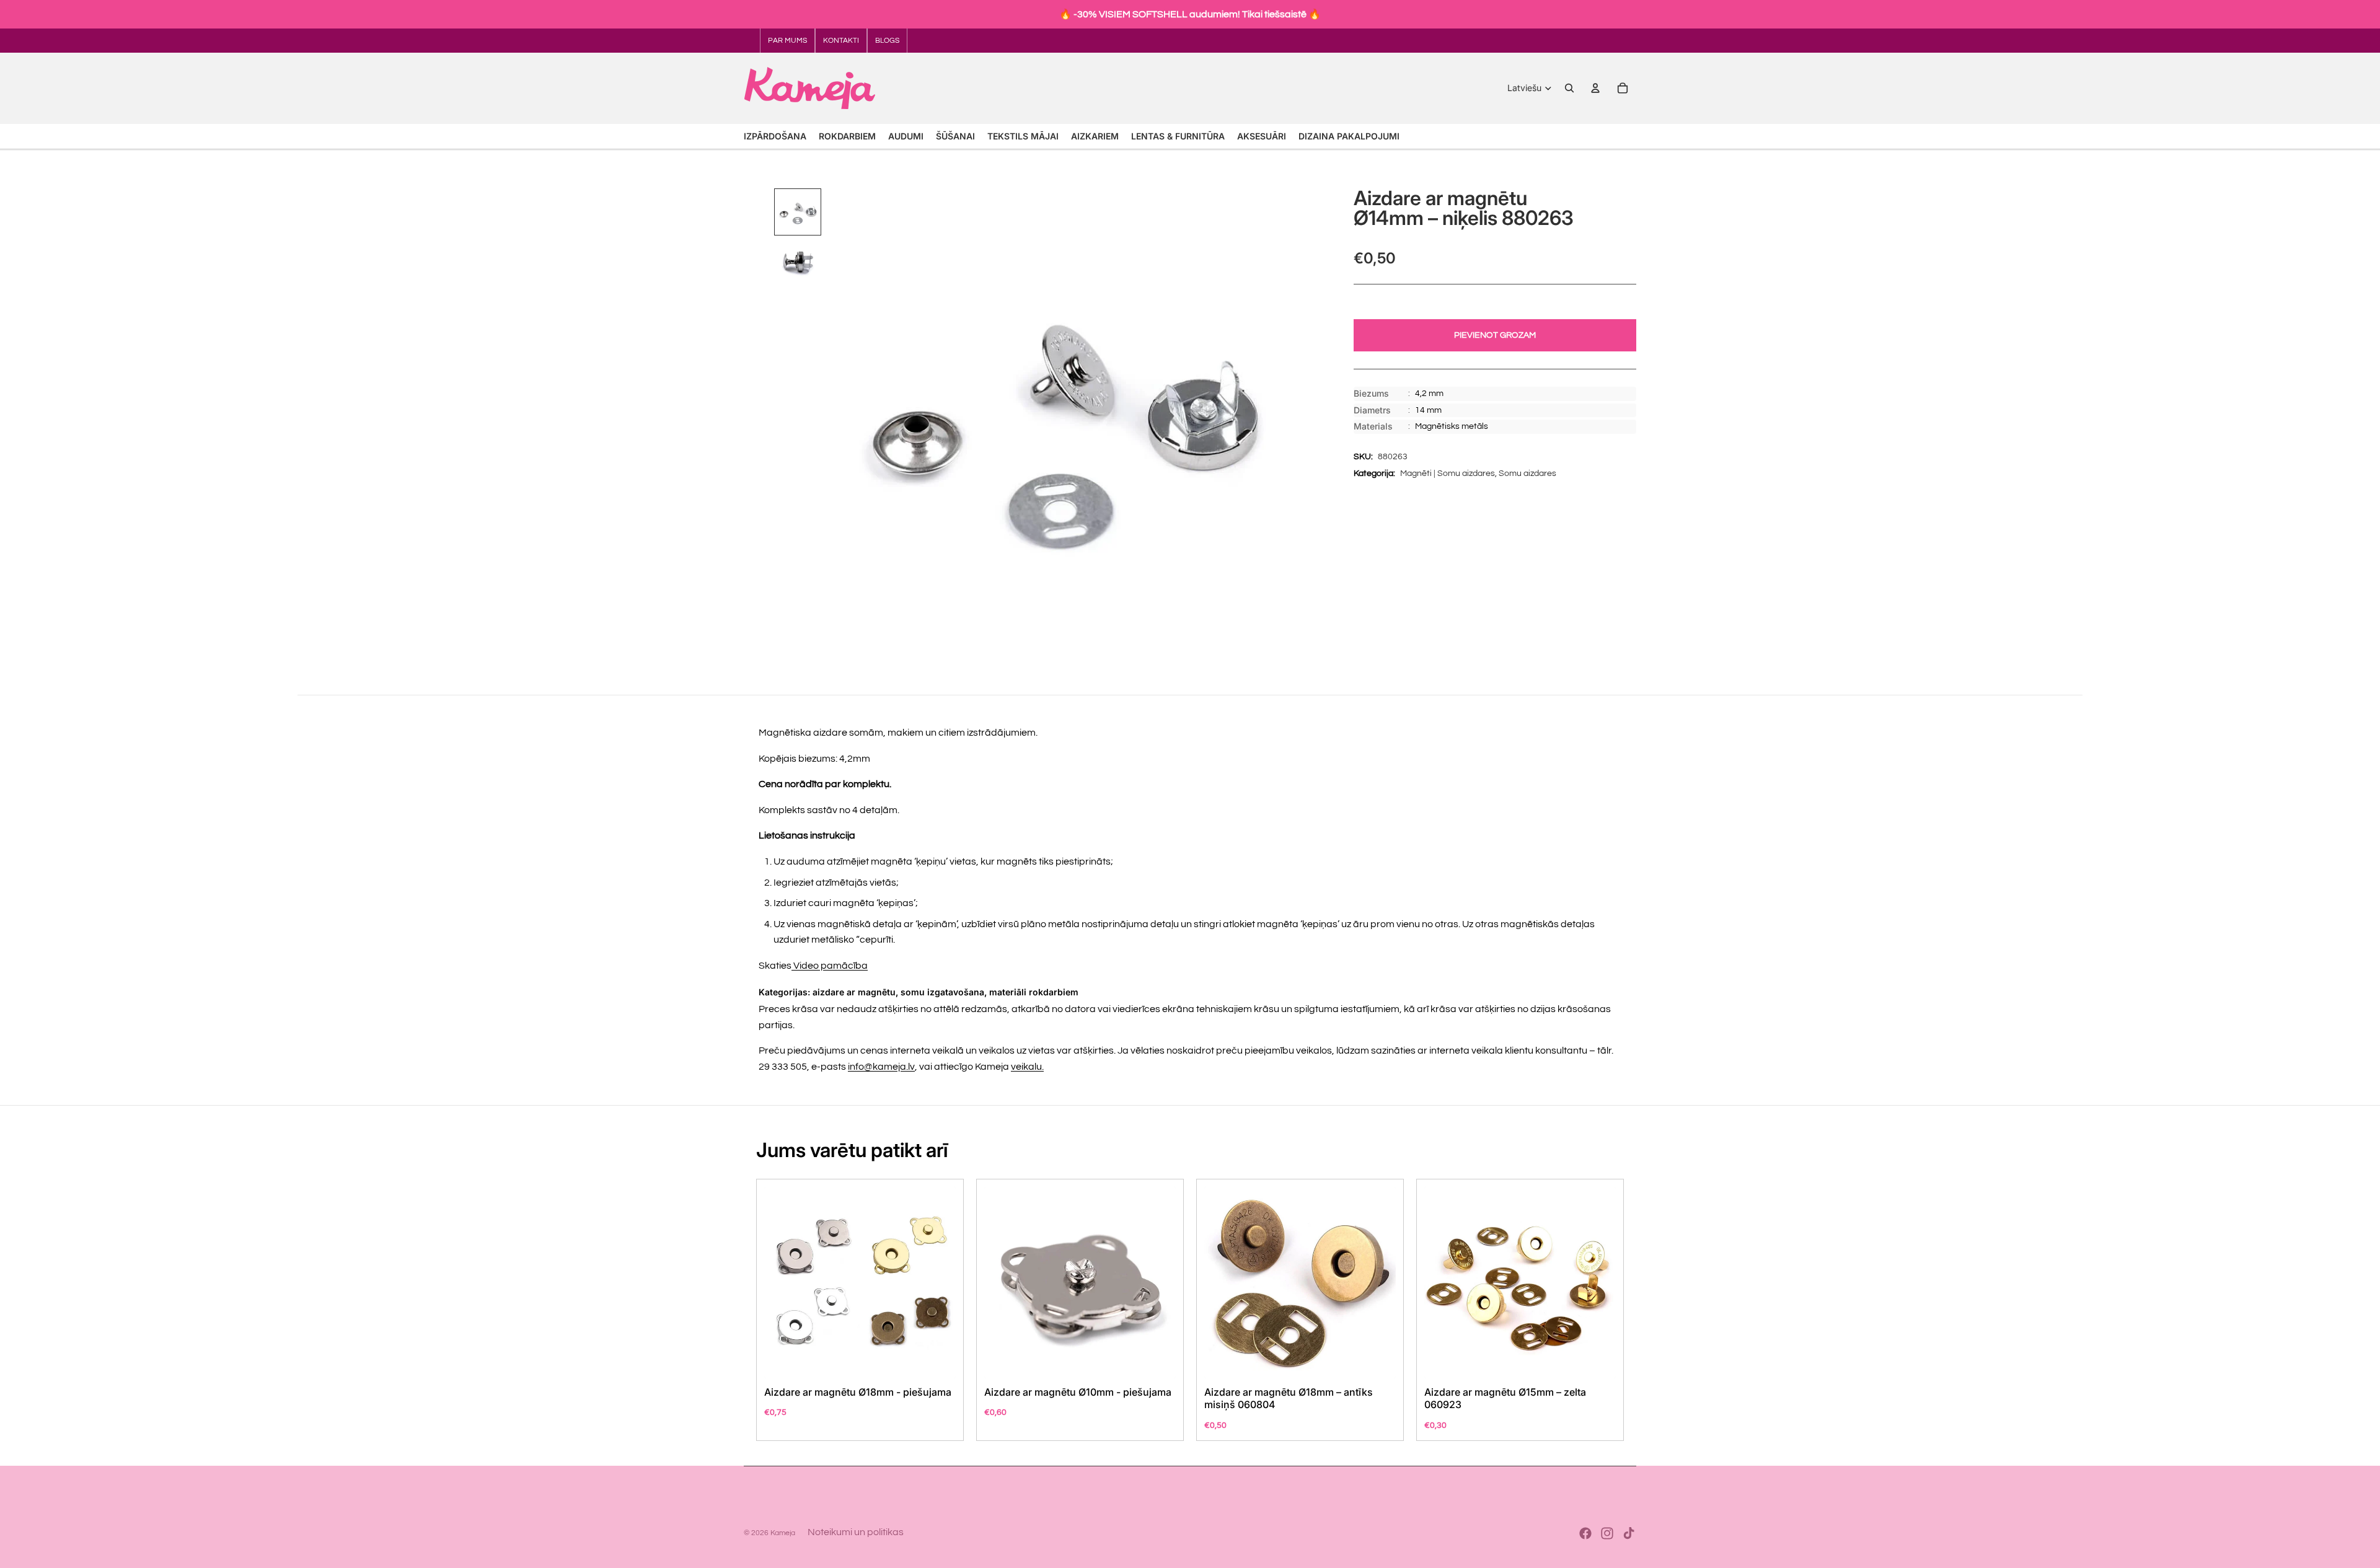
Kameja (783, 1533)
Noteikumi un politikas (856, 1532)
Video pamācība (830, 966)
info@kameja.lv (881, 1067)
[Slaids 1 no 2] (798, 212)
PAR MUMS (787, 41)
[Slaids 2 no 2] (798, 262)
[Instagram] (1607, 1533)
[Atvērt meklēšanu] (1569, 88)
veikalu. (1027, 1067)
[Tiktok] (1629, 1533)
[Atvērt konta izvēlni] (1595, 88)
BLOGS (887, 41)
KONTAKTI (841, 41)
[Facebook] (1585, 1533)
